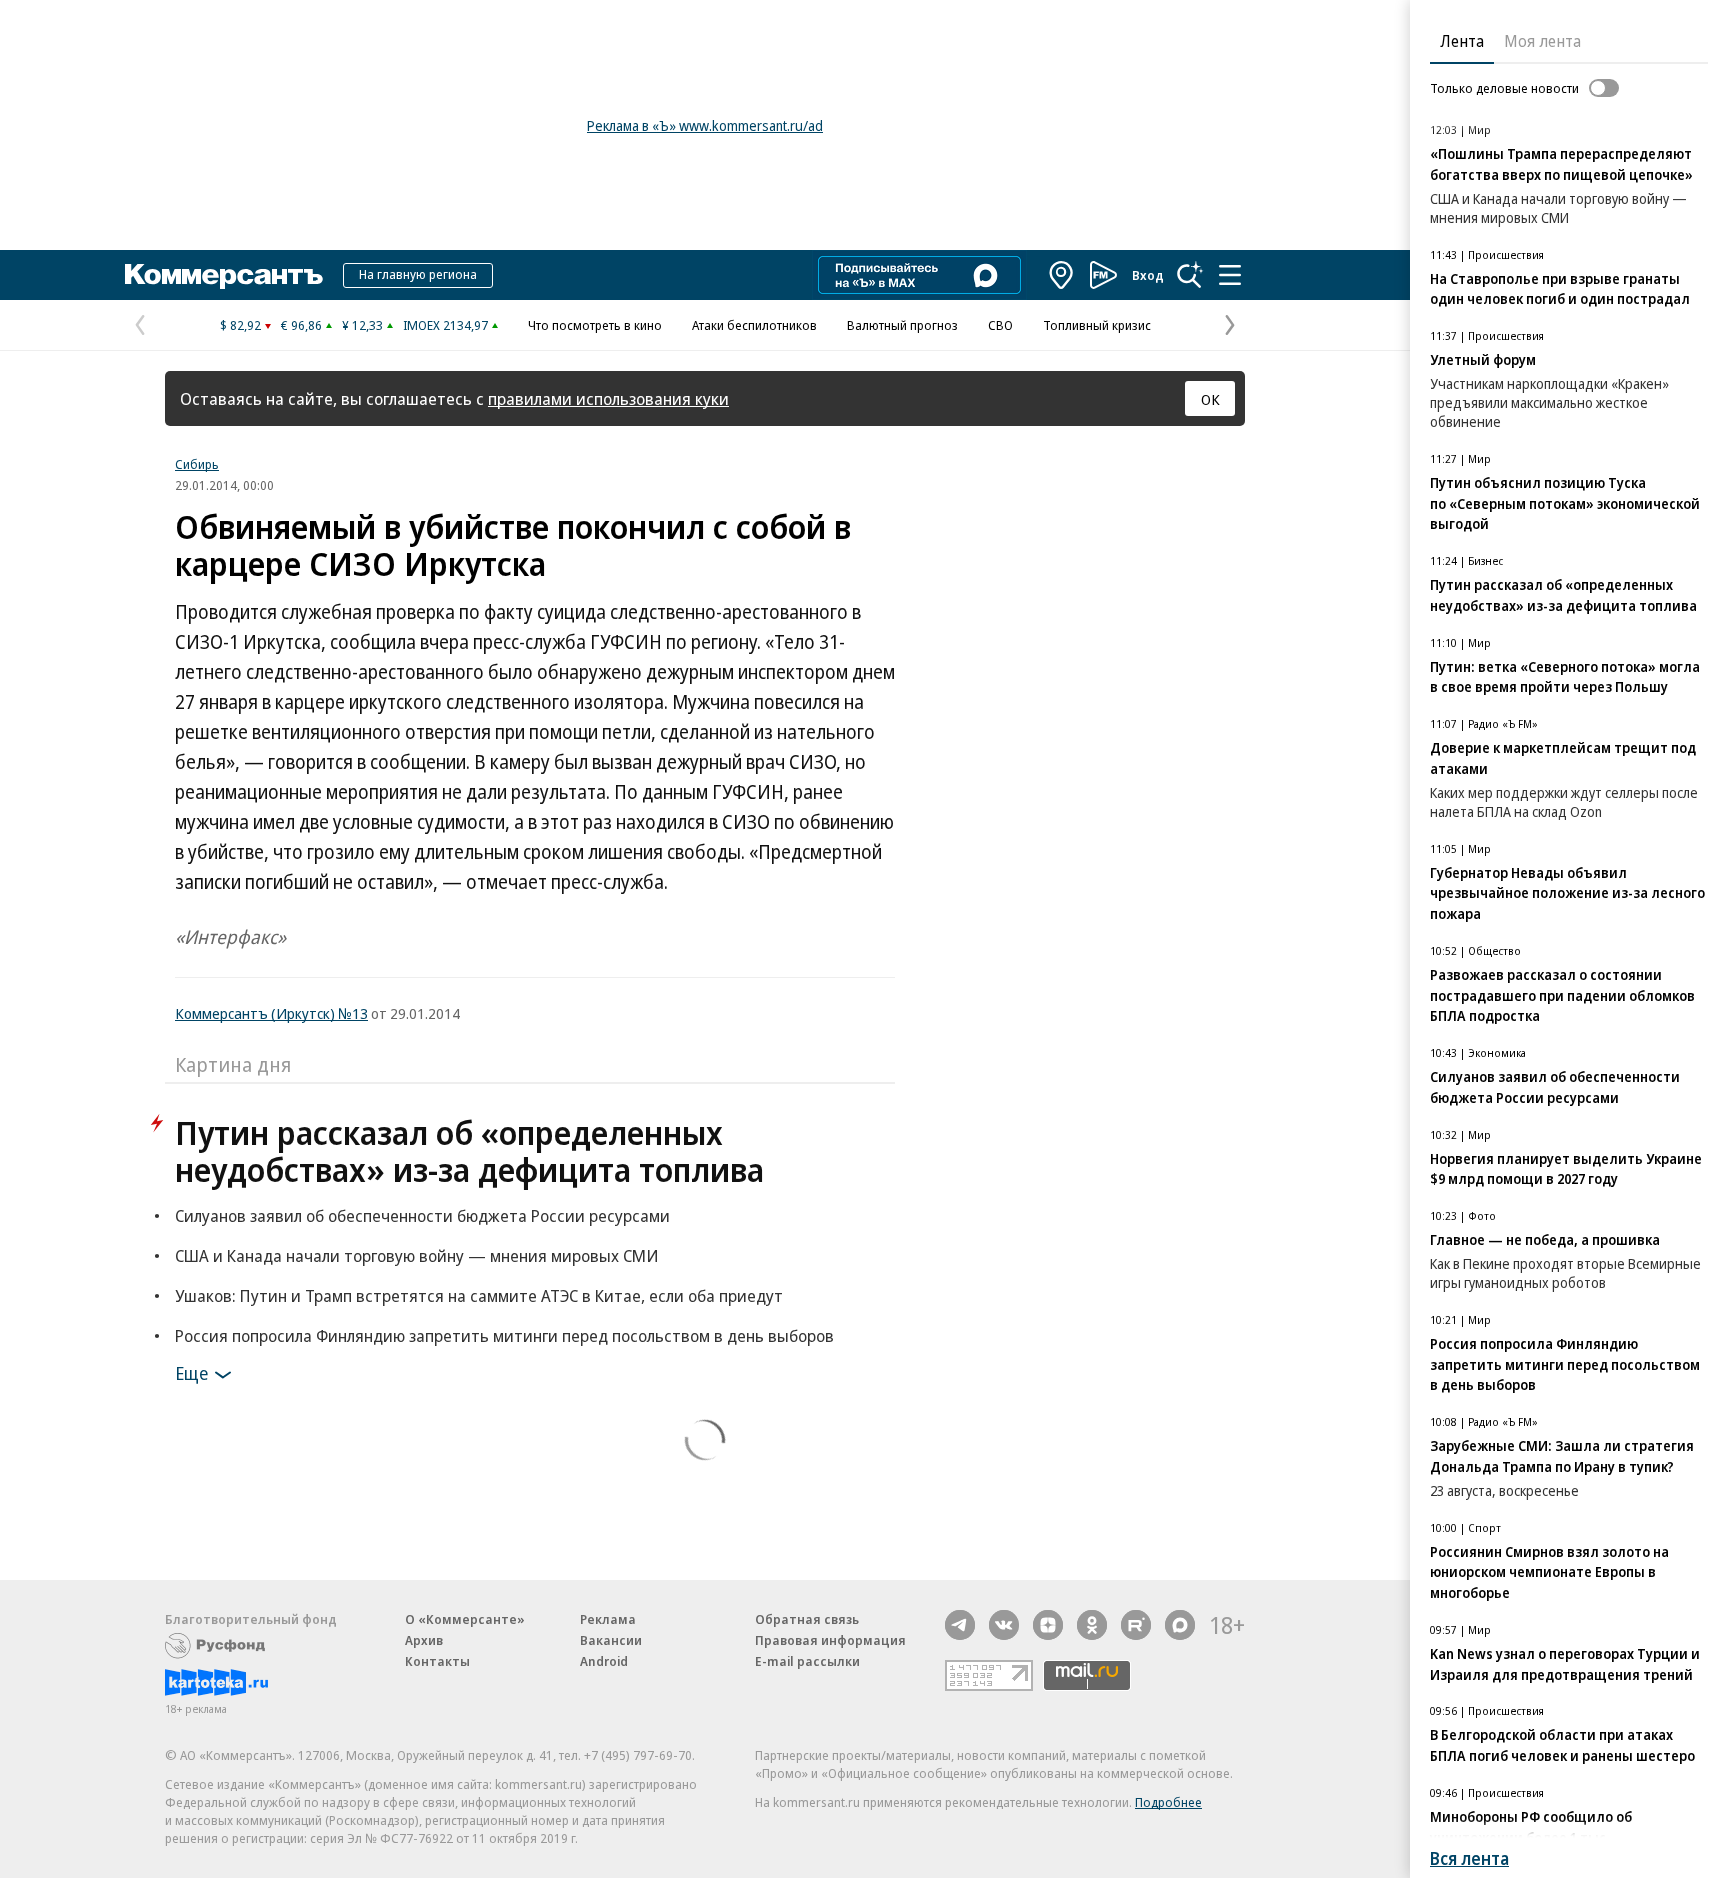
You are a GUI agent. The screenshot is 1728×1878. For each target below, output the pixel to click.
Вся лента (1469, 1858)
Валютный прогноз (902, 325)
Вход (1148, 275)
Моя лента (1542, 41)
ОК (1210, 399)
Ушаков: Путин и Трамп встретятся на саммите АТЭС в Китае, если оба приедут (479, 1295)
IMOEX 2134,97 (445, 325)
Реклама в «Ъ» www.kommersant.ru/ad (705, 125)
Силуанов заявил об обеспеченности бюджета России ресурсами (422, 1215)
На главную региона (418, 274)
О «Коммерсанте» (465, 1619)
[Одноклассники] (1092, 1625)
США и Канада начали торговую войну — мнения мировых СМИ (416, 1255)
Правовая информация (830, 1640)
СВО (1000, 325)
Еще (191, 1373)
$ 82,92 (240, 325)
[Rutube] (1136, 1625)
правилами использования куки (608, 398)
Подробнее (1168, 1802)
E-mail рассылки (807, 1661)
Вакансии (611, 1640)
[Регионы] (1062, 275)
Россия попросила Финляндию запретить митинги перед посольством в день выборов (504, 1335)
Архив (424, 1640)
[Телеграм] (960, 1625)
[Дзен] (1048, 1625)
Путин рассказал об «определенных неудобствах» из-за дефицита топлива (469, 1151)
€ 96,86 (301, 325)
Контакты (437, 1661)
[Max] (1180, 1625)
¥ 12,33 (362, 325)
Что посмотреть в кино (595, 325)
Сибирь (197, 464)
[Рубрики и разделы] (1230, 275)
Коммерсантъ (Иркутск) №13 (271, 1013)
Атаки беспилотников (754, 325)
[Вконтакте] (1004, 1625)
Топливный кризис (1097, 325)
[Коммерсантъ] (224, 275)
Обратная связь (807, 1619)
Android (604, 1661)
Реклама (608, 1619)
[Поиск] (1190, 275)
